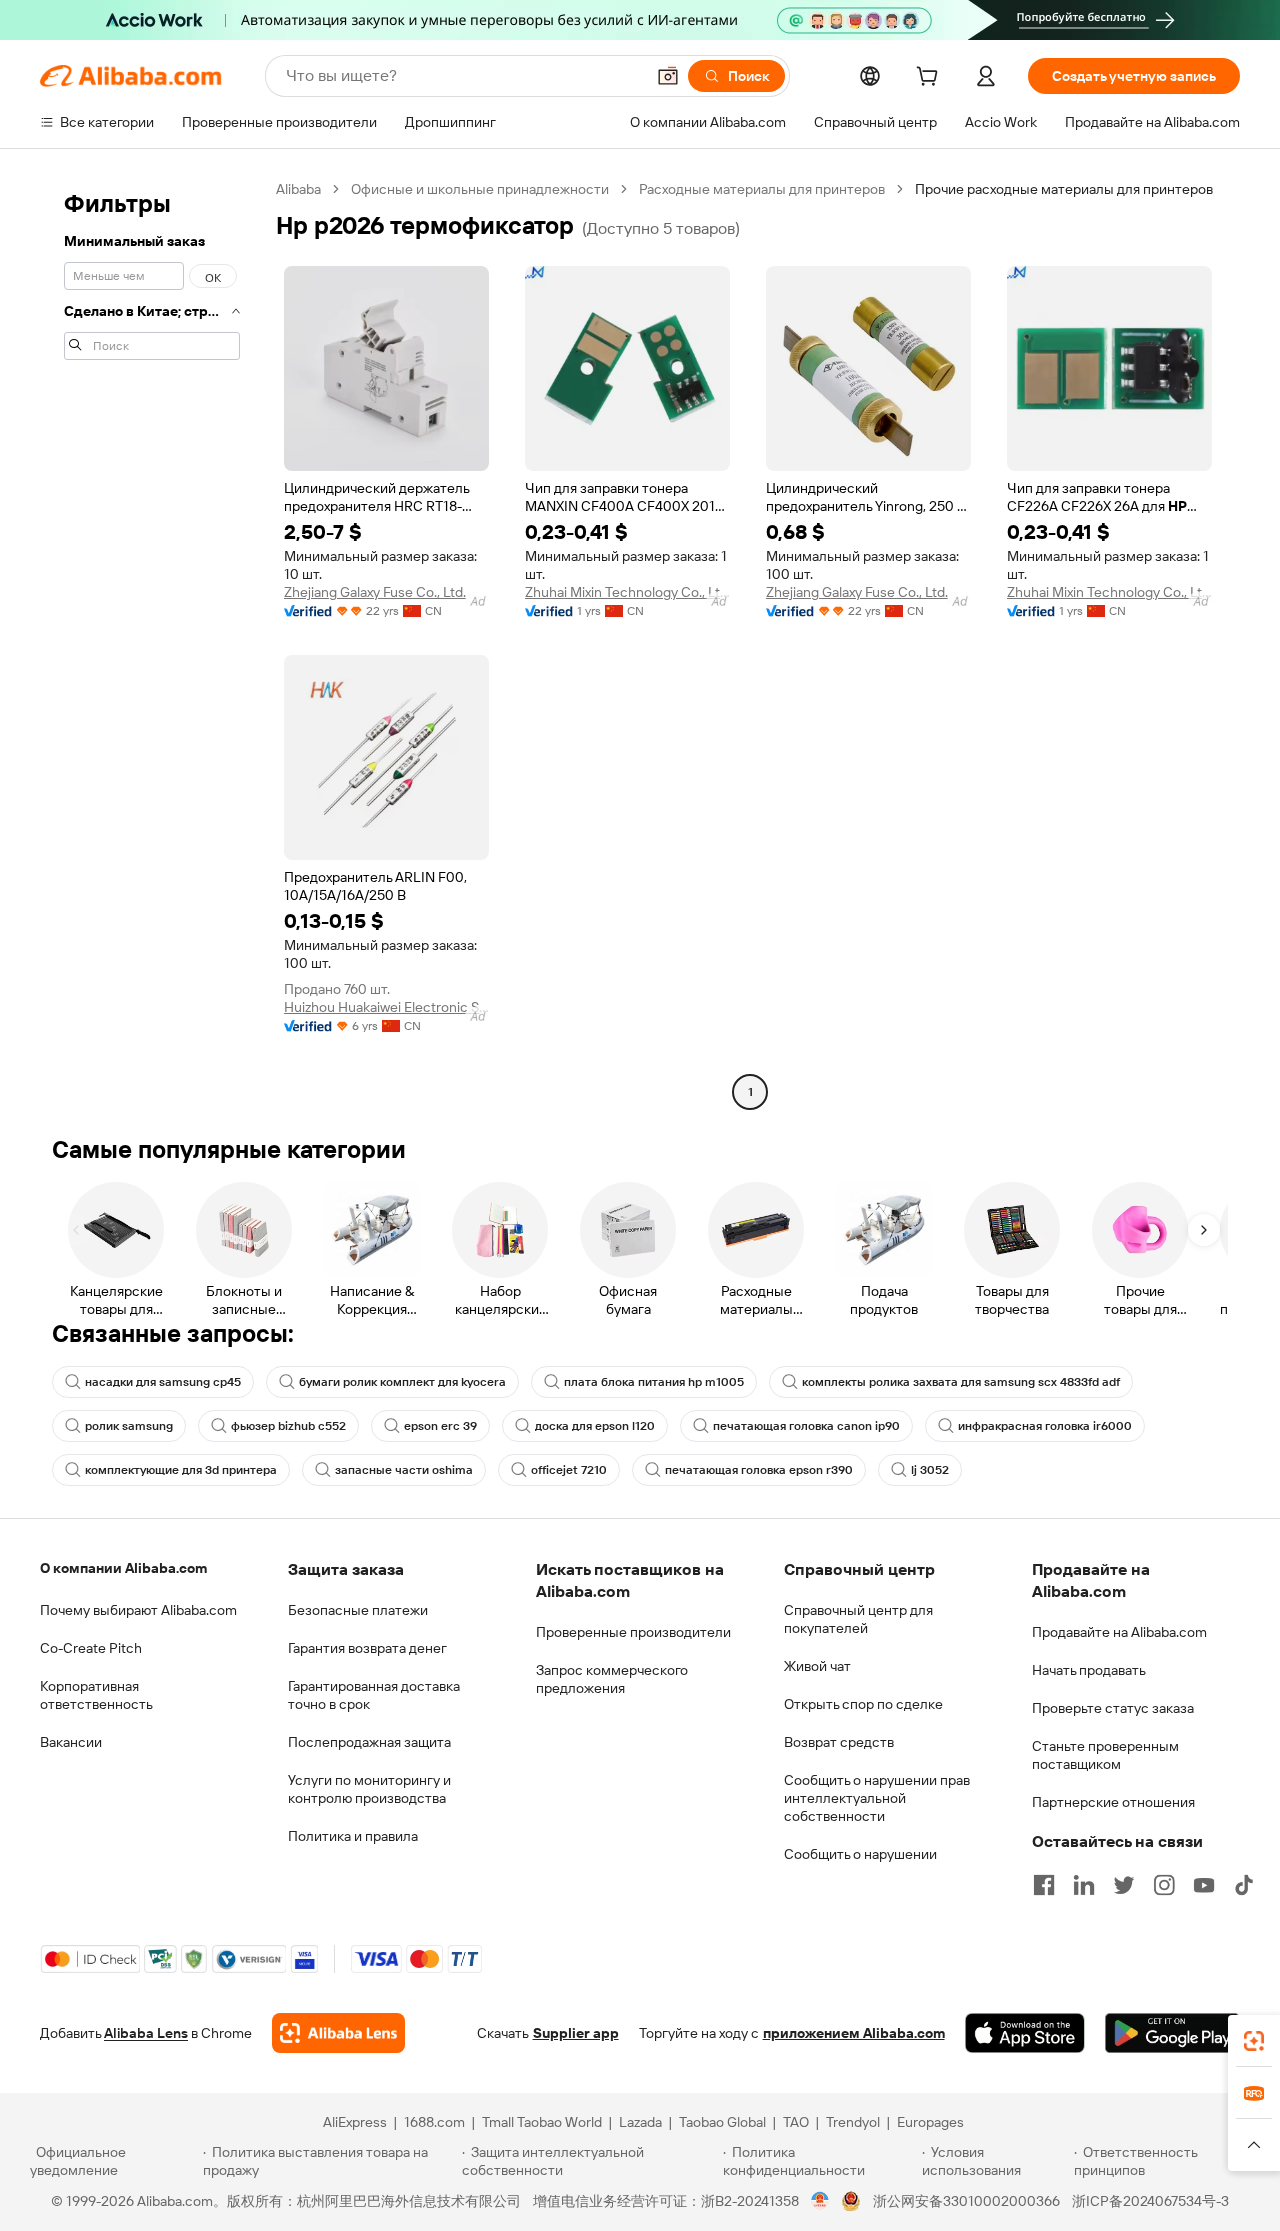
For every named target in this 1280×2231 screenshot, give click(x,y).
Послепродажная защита (369, 1742)
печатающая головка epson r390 (759, 1470)
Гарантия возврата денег (367, 1648)
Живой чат (817, 1666)
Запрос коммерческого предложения (612, 1679)
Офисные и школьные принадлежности (480, 189)
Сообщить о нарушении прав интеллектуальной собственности (877, 1798)
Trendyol (853, 2122)
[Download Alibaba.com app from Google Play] (1172, 2033)
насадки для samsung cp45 (163, 1382)
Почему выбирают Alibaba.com (138, 1610)
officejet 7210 (569, 1470)
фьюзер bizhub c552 (288, 1426)
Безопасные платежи (358, 1610)
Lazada (640, 2122)
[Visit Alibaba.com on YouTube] (1204, 1885)
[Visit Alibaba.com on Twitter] (1124, 1885)
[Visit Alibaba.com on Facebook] (1044, 1885)
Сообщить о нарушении (860, 1854)
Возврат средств (839, 1742)
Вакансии (71, 1742)
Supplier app (576, 2033)
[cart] (931, 79)
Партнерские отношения (1113, 1802)
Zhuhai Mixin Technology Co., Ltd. (627, 592)
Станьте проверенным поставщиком (1105, 1755)
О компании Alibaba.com (123, 1568)
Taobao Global (722, 2122)
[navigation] (152, 643)
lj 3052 (930, 1470)
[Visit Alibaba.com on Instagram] (1164, 1885)
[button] (668, 76)
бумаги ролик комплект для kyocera (402, 1382)
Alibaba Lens (146, 2033)
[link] (1254, 2041)
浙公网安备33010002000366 (966, 2201)
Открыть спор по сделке (863, 1704)
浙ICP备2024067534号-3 (1150, 2201)
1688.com (434, 2122)
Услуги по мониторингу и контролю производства (369, 1789)
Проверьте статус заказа (1113, 1708)
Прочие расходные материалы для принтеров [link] (1064, 189)
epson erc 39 (440, 1426)
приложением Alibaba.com (854, 2033)
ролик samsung (129, 1426)
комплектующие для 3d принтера (181, 1470)
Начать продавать (1089, 1670)
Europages (930, 2122)
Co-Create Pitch (91, 1648)
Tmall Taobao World (542, 2122)
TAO (796, 2122)
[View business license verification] (820, 2201)
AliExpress (355, 2122)
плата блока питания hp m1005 (654, 1382)
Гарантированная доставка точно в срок (374, 1695)
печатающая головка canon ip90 (806, 1426)
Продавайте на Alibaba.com (1119, 1632)
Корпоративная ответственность (96, 1695)
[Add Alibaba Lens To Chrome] (338, 2033)
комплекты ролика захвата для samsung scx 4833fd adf (961, 1382)
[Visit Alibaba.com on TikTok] (1244, 1885)
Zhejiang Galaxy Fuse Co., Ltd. (375, 592)
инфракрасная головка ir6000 (1045, 1426)
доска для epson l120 (595, 1426)
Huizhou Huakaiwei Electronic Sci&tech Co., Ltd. (386, 1007)
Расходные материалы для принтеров (762, 189)
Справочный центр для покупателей (858, 1619)
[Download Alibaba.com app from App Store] (1025, 2033)
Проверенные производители (633, 1632)
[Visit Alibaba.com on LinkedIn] (1084, 1885)
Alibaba (298, 189)
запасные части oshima (404, 1470)
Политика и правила (353, 1836)
